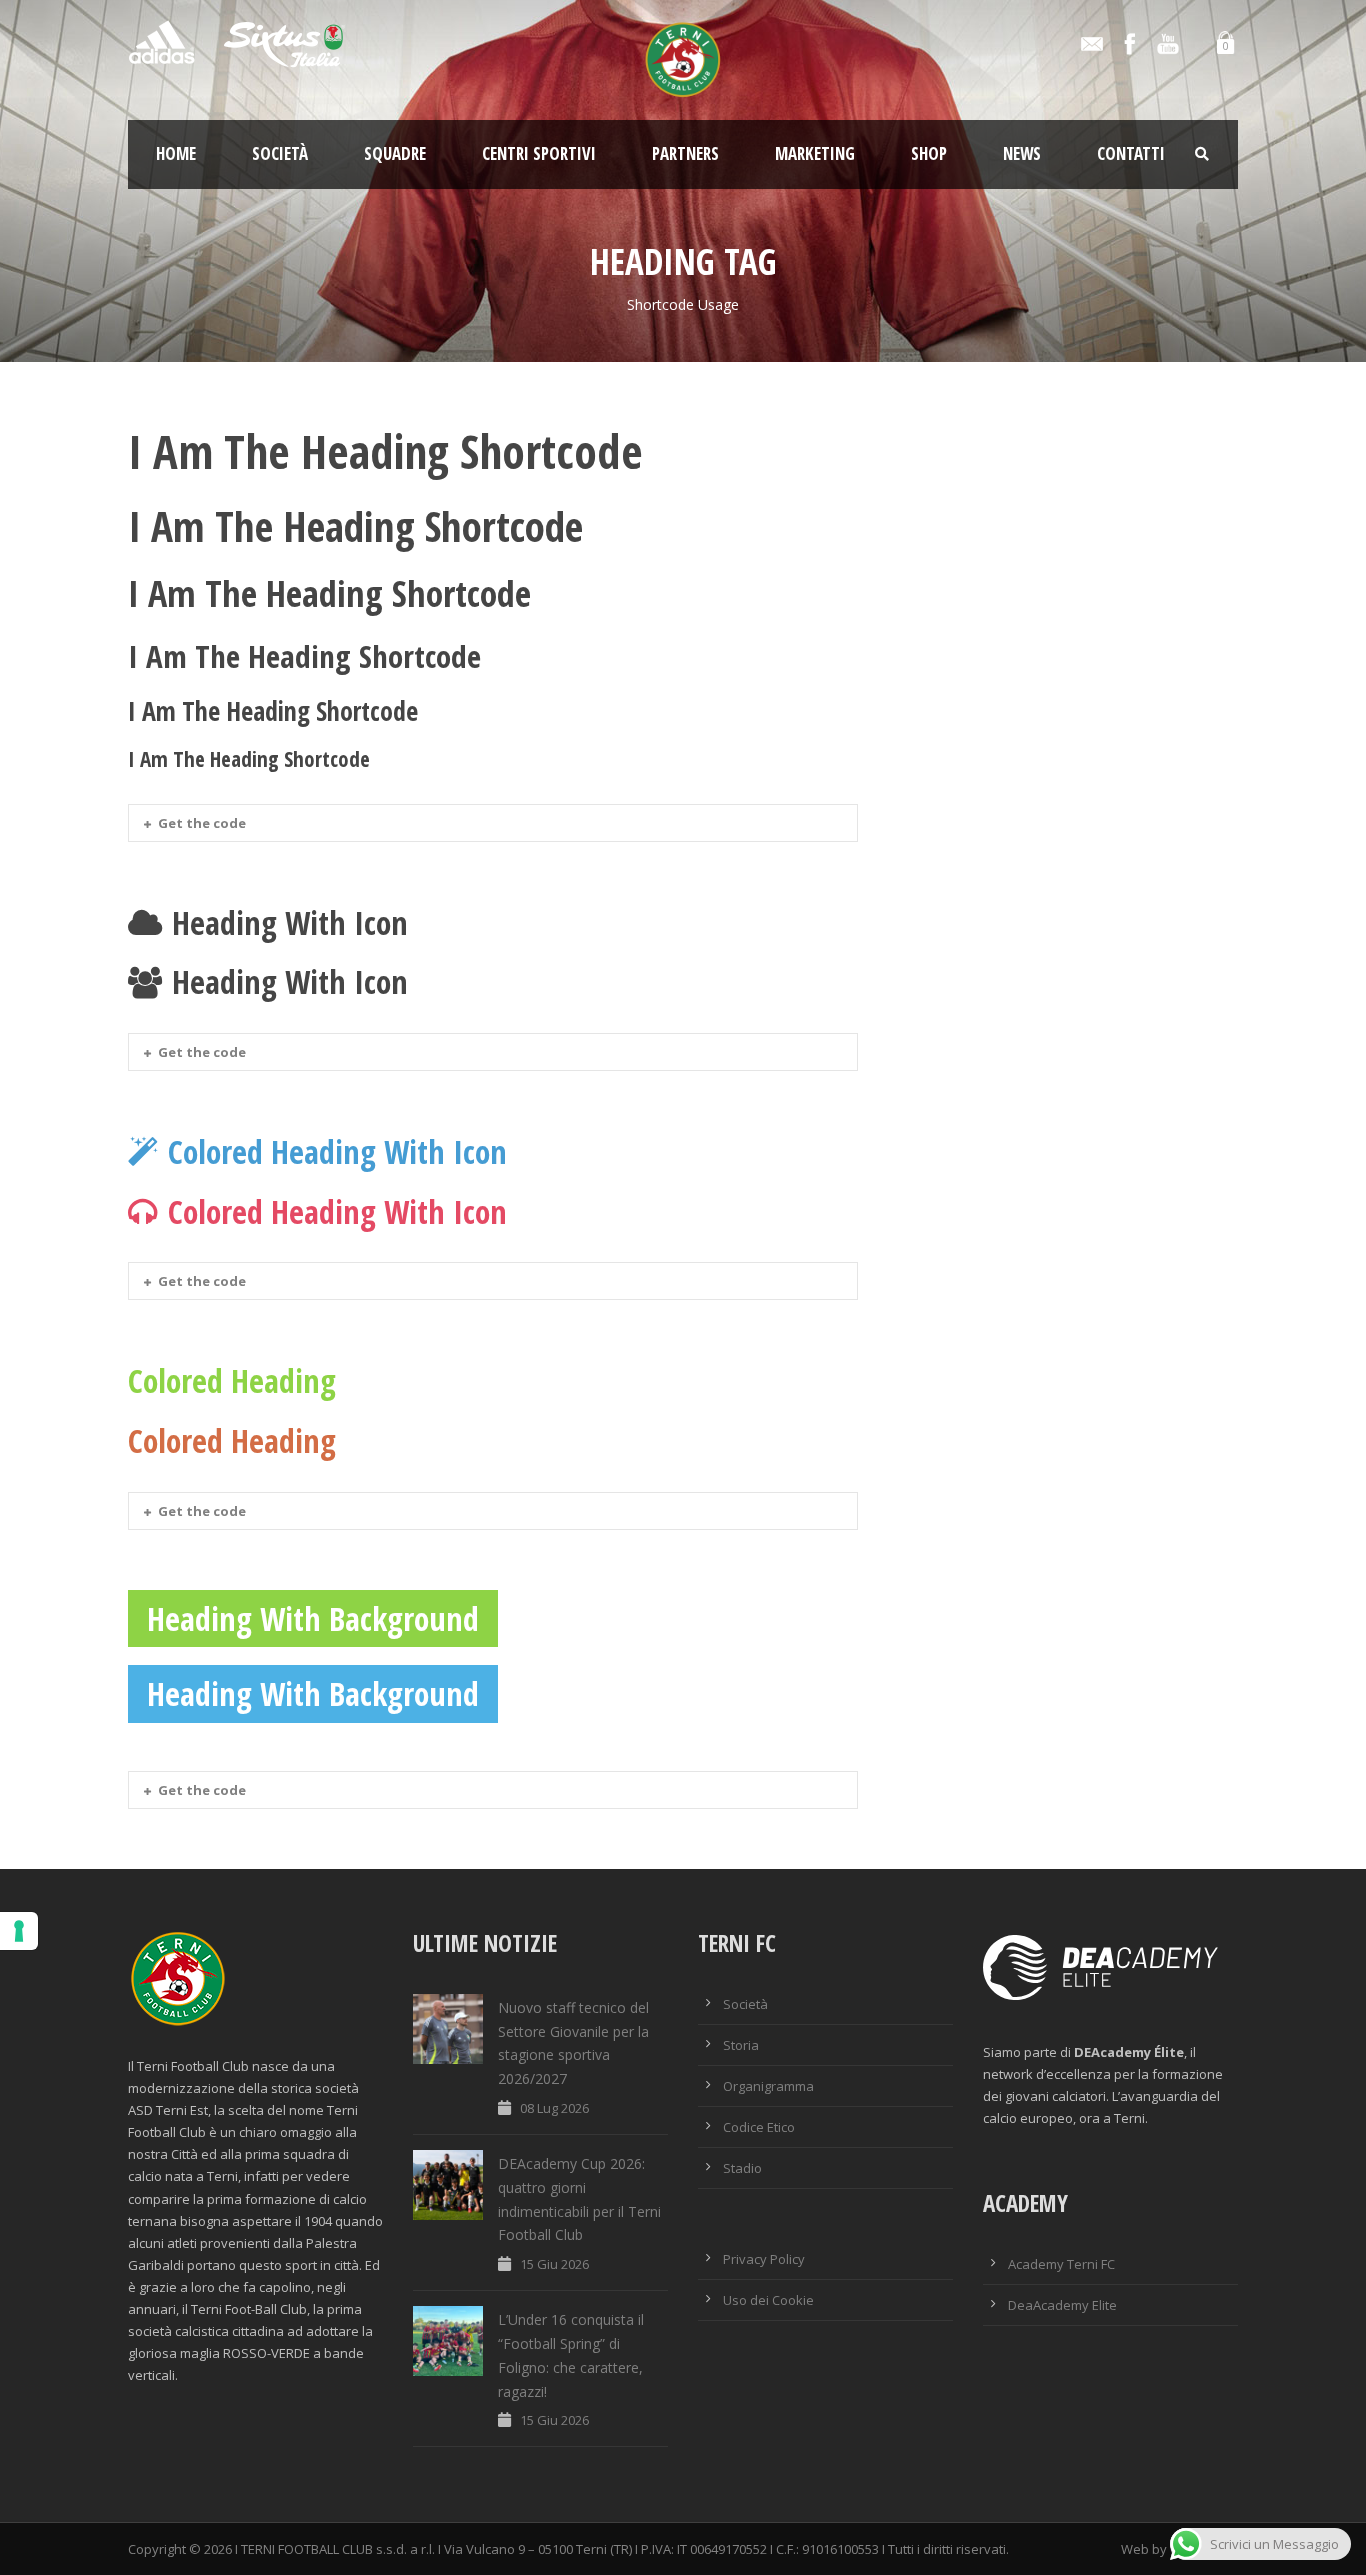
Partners (685, 153)
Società (280, 153)
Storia (741, 2045)
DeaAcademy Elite (1062, 2305)
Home (176, 153)
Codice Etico (759, 2127)
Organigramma (768, 2086)
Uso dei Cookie (768, 2300)
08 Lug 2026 (554, 2108)
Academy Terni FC (1061, 2264)
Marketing (815, 153)
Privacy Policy (764, 2259)
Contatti (1131, 153)
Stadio (742, 2168)
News (1022, 153)
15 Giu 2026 (554, 2264)
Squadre (395, 153)
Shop (929, 153)
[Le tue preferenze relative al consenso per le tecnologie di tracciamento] (19, 1931)
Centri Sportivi (539, 153)
